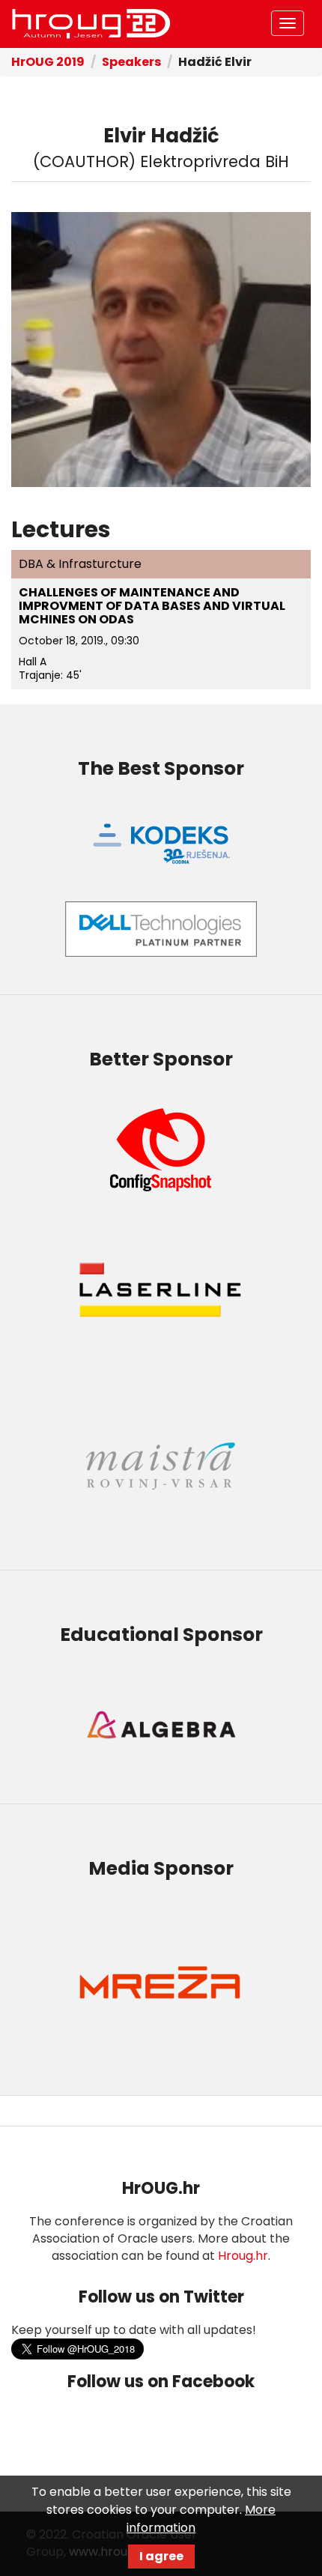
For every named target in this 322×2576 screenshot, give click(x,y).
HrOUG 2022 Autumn (91, 24)
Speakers (131, 62)
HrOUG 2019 (48, 62)
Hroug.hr (243, 2256)
